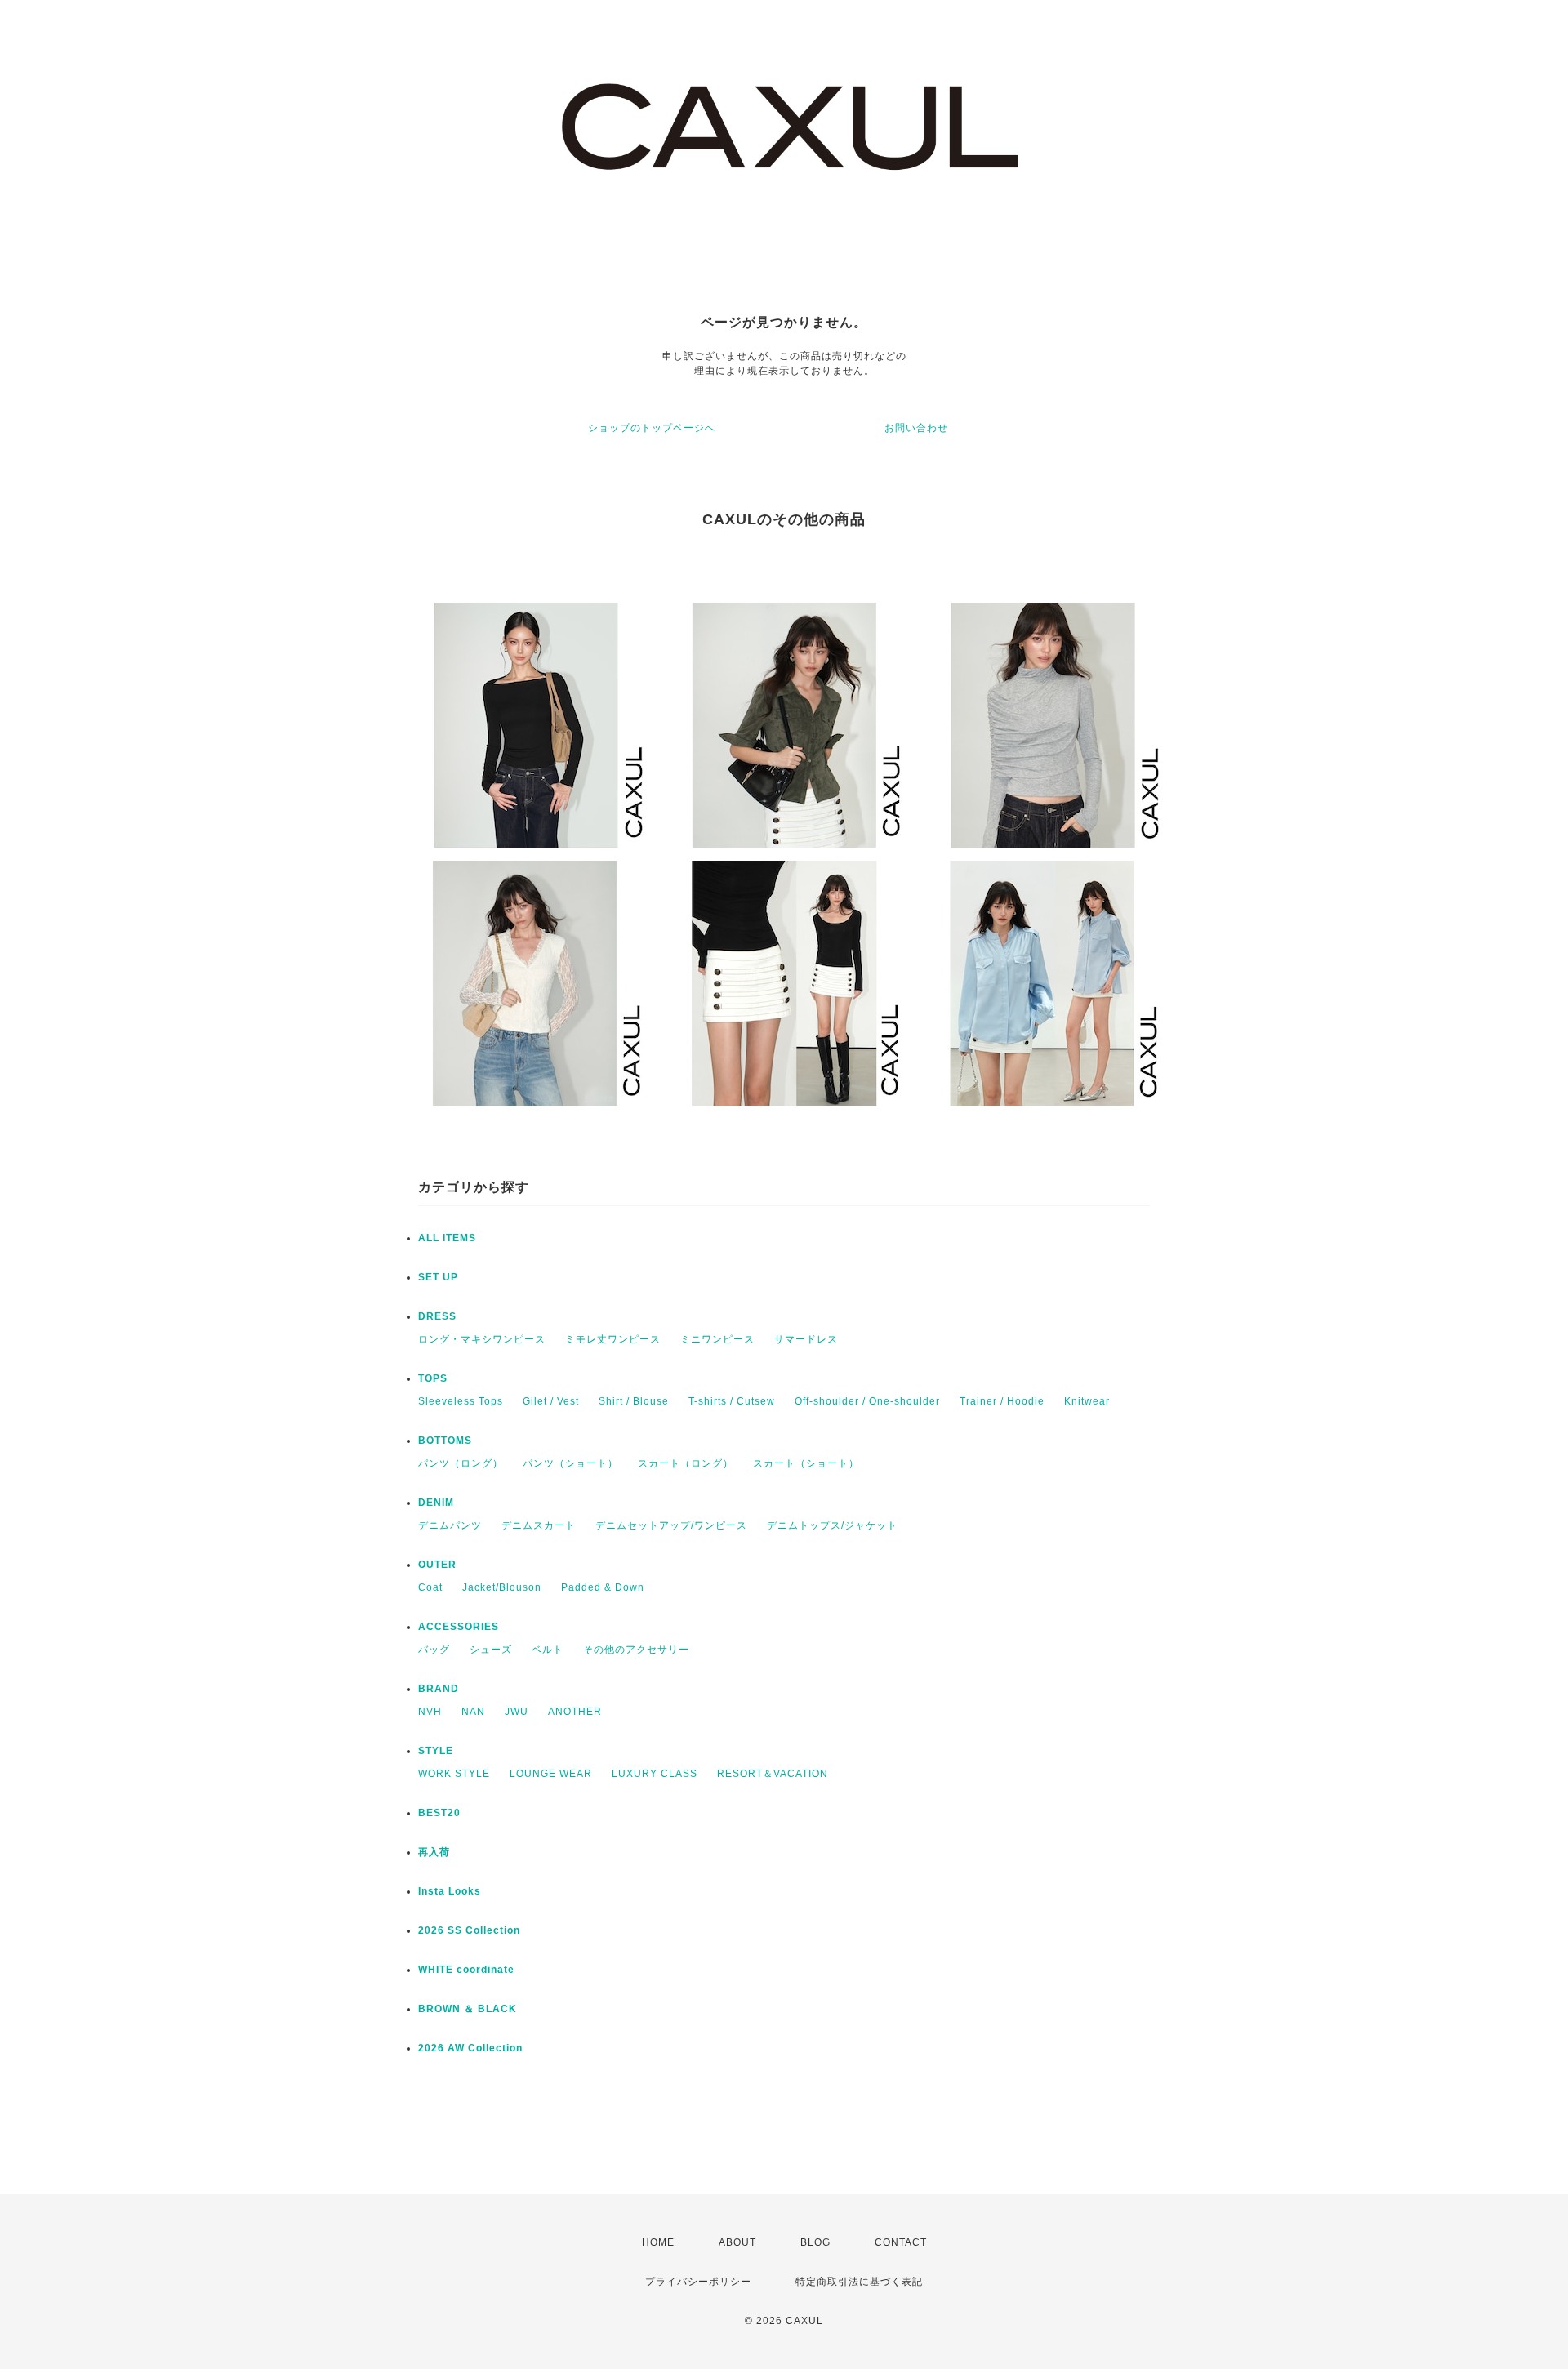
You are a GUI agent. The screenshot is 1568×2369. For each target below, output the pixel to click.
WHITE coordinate (466, 1970)
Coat (430, 1587)
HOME (658, 2242)
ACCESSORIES (459, 1627)
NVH (430, 1712)
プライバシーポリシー (698, 2282)
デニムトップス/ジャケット (832, 1525)
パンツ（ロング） (461, 1463)
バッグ (434, 1650)
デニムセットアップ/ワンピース (671, 1525)
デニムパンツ (450, 1525)
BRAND (439, 1689)
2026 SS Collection (469, 1930)
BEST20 (439, 1813)
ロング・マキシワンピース (482, 1339)
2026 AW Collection (470, 2048)
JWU (517, 1712)
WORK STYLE (454, 1774)
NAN (473, 1712)
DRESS (437, 1316)
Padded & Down (603, 1587)
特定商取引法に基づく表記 (859, 2282)
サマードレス (806, 1339)
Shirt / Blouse (634, 1401)
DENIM (436, 1503)
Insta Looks (450, 1891)
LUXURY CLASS (655, 1774)
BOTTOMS (445, 1441)
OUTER (437, 1565)
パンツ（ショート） (570, 1463)
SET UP (438, 1277)
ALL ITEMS (447, 1238)
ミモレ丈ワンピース (613, 1339)
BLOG (815, 2242)
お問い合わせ (916, 428)
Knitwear (1087, 1401)
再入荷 (434, 1852)
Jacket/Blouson (502, 1587)
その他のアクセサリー (636, 1650)
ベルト (548, 1650)
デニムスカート (539, 1525)
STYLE (436, 1751)
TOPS (433, 1378)
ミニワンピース (717, 1339)
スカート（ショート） (806, 1463)
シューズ (491, 1650)
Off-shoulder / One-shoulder (867, 1401)
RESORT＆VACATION (773, 1774)
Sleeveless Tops (461, 1401)
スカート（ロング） (686, 1463)
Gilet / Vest (551, 1401)
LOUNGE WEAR (551, 1774)
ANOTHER (575, 1712)
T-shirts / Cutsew (732, 1401)
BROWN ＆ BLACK (468, 2009)
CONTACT (901, 2242)
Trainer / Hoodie (1002, 1401)
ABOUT (737, 2242)
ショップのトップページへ (652, 428)
